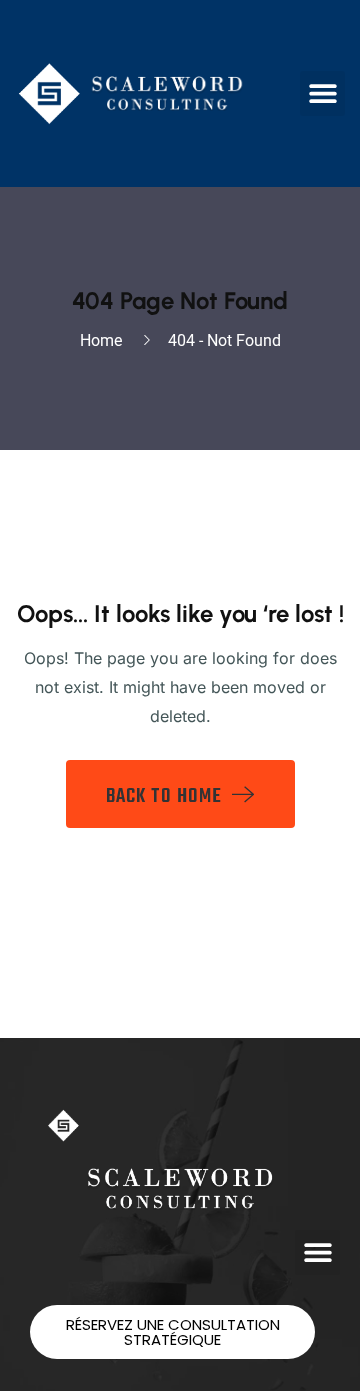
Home (105, 340)
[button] (322, 93)
